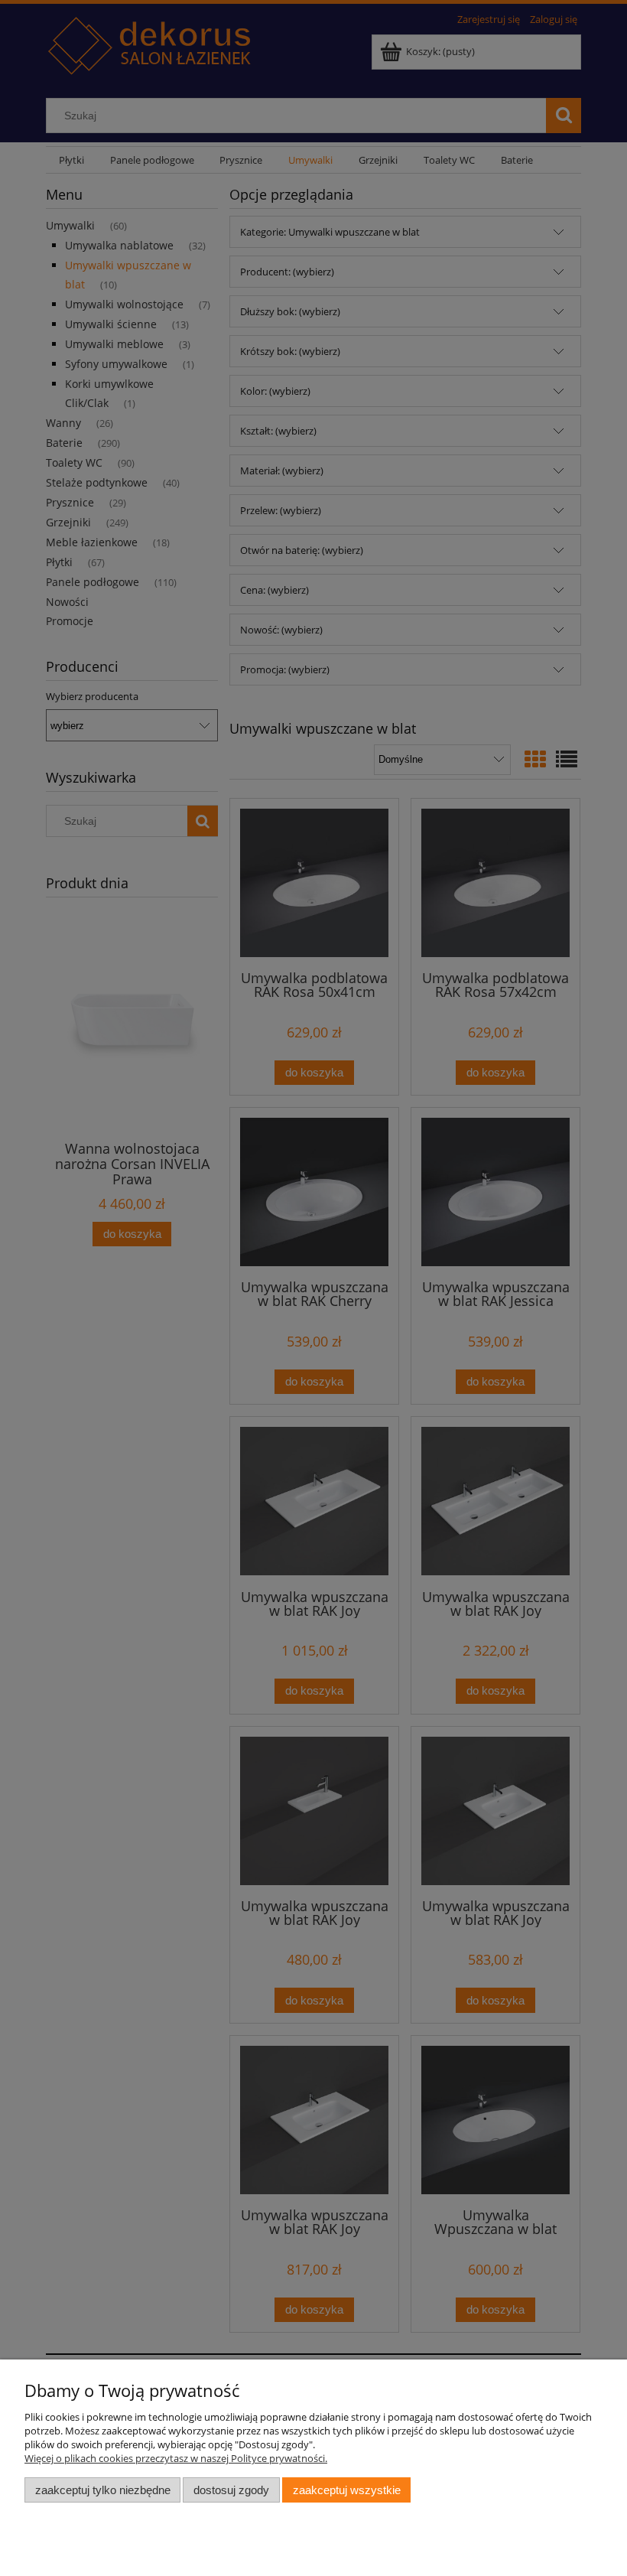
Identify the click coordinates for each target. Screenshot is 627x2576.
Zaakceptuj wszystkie (347, 2490)
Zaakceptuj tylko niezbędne (103, 2490)
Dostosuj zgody (231, 2490)
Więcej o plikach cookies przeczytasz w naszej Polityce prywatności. (176, 2458)
